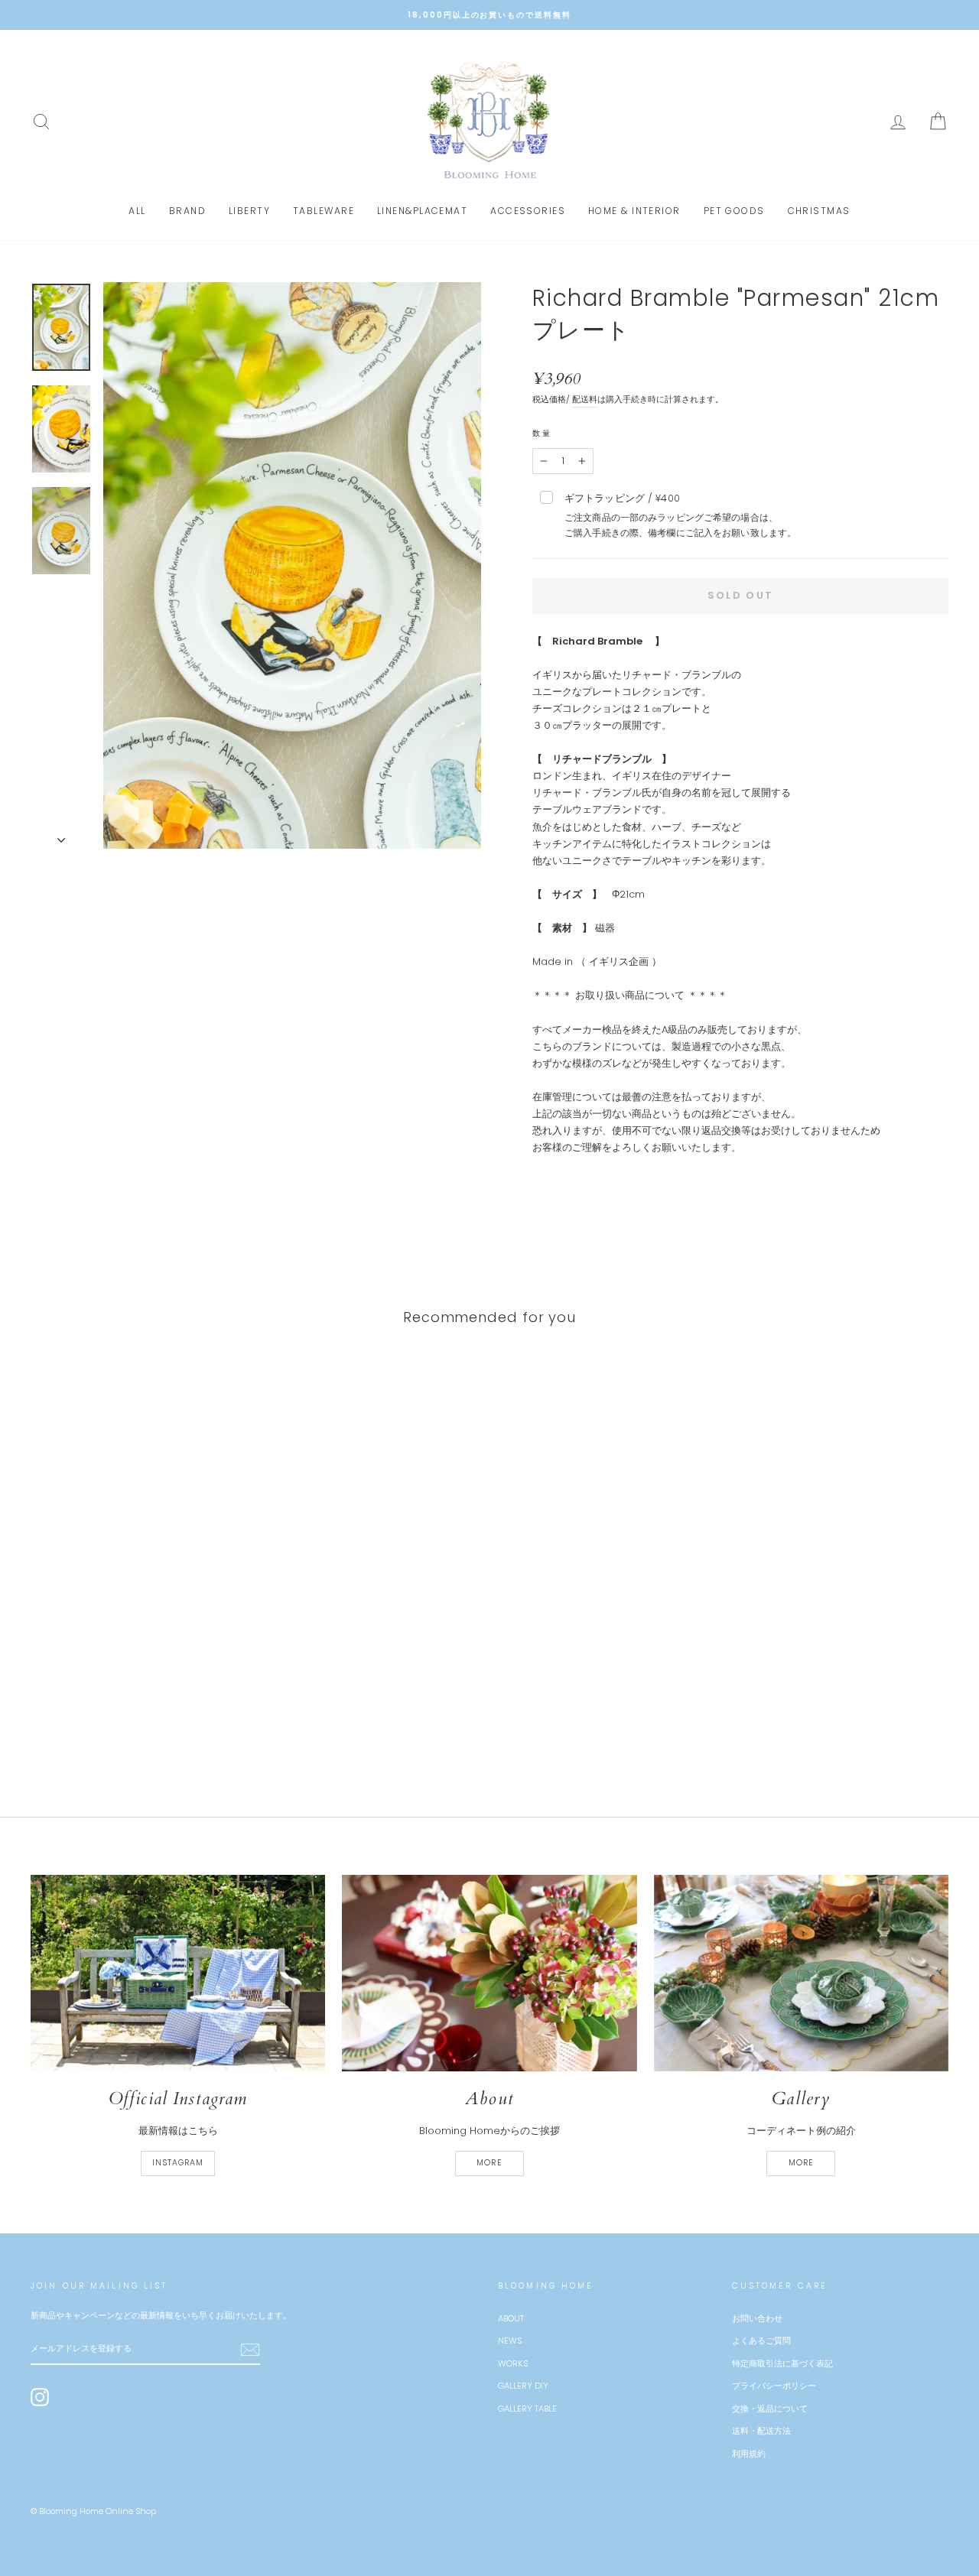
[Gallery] (801, 1973)
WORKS (513, 2363)
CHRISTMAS (819, 211)
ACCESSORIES (528, 211)
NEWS (510, 2340)
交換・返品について (770, 2409)
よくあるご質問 (761, 2340)
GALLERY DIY (523, 2386)
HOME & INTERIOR (634, 211)
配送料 (585, 399)
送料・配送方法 (761, 2431)
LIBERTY (249, 211)
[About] (489, 1973)
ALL (137, 211)
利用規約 (749, 2454)
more (489, 2163)
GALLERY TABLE (527, 2409)
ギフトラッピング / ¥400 (680, 515)
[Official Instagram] (178, 1973)
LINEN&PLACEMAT (422, 211)
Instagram (178, 2163)
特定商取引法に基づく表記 (782, 2363)
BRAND (187, 211)
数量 (542, 433)
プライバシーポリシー (774, 2386)
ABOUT (511, 2318)
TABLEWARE (324, 211)
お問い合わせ (757, 2318)
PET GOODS (734, 211)
